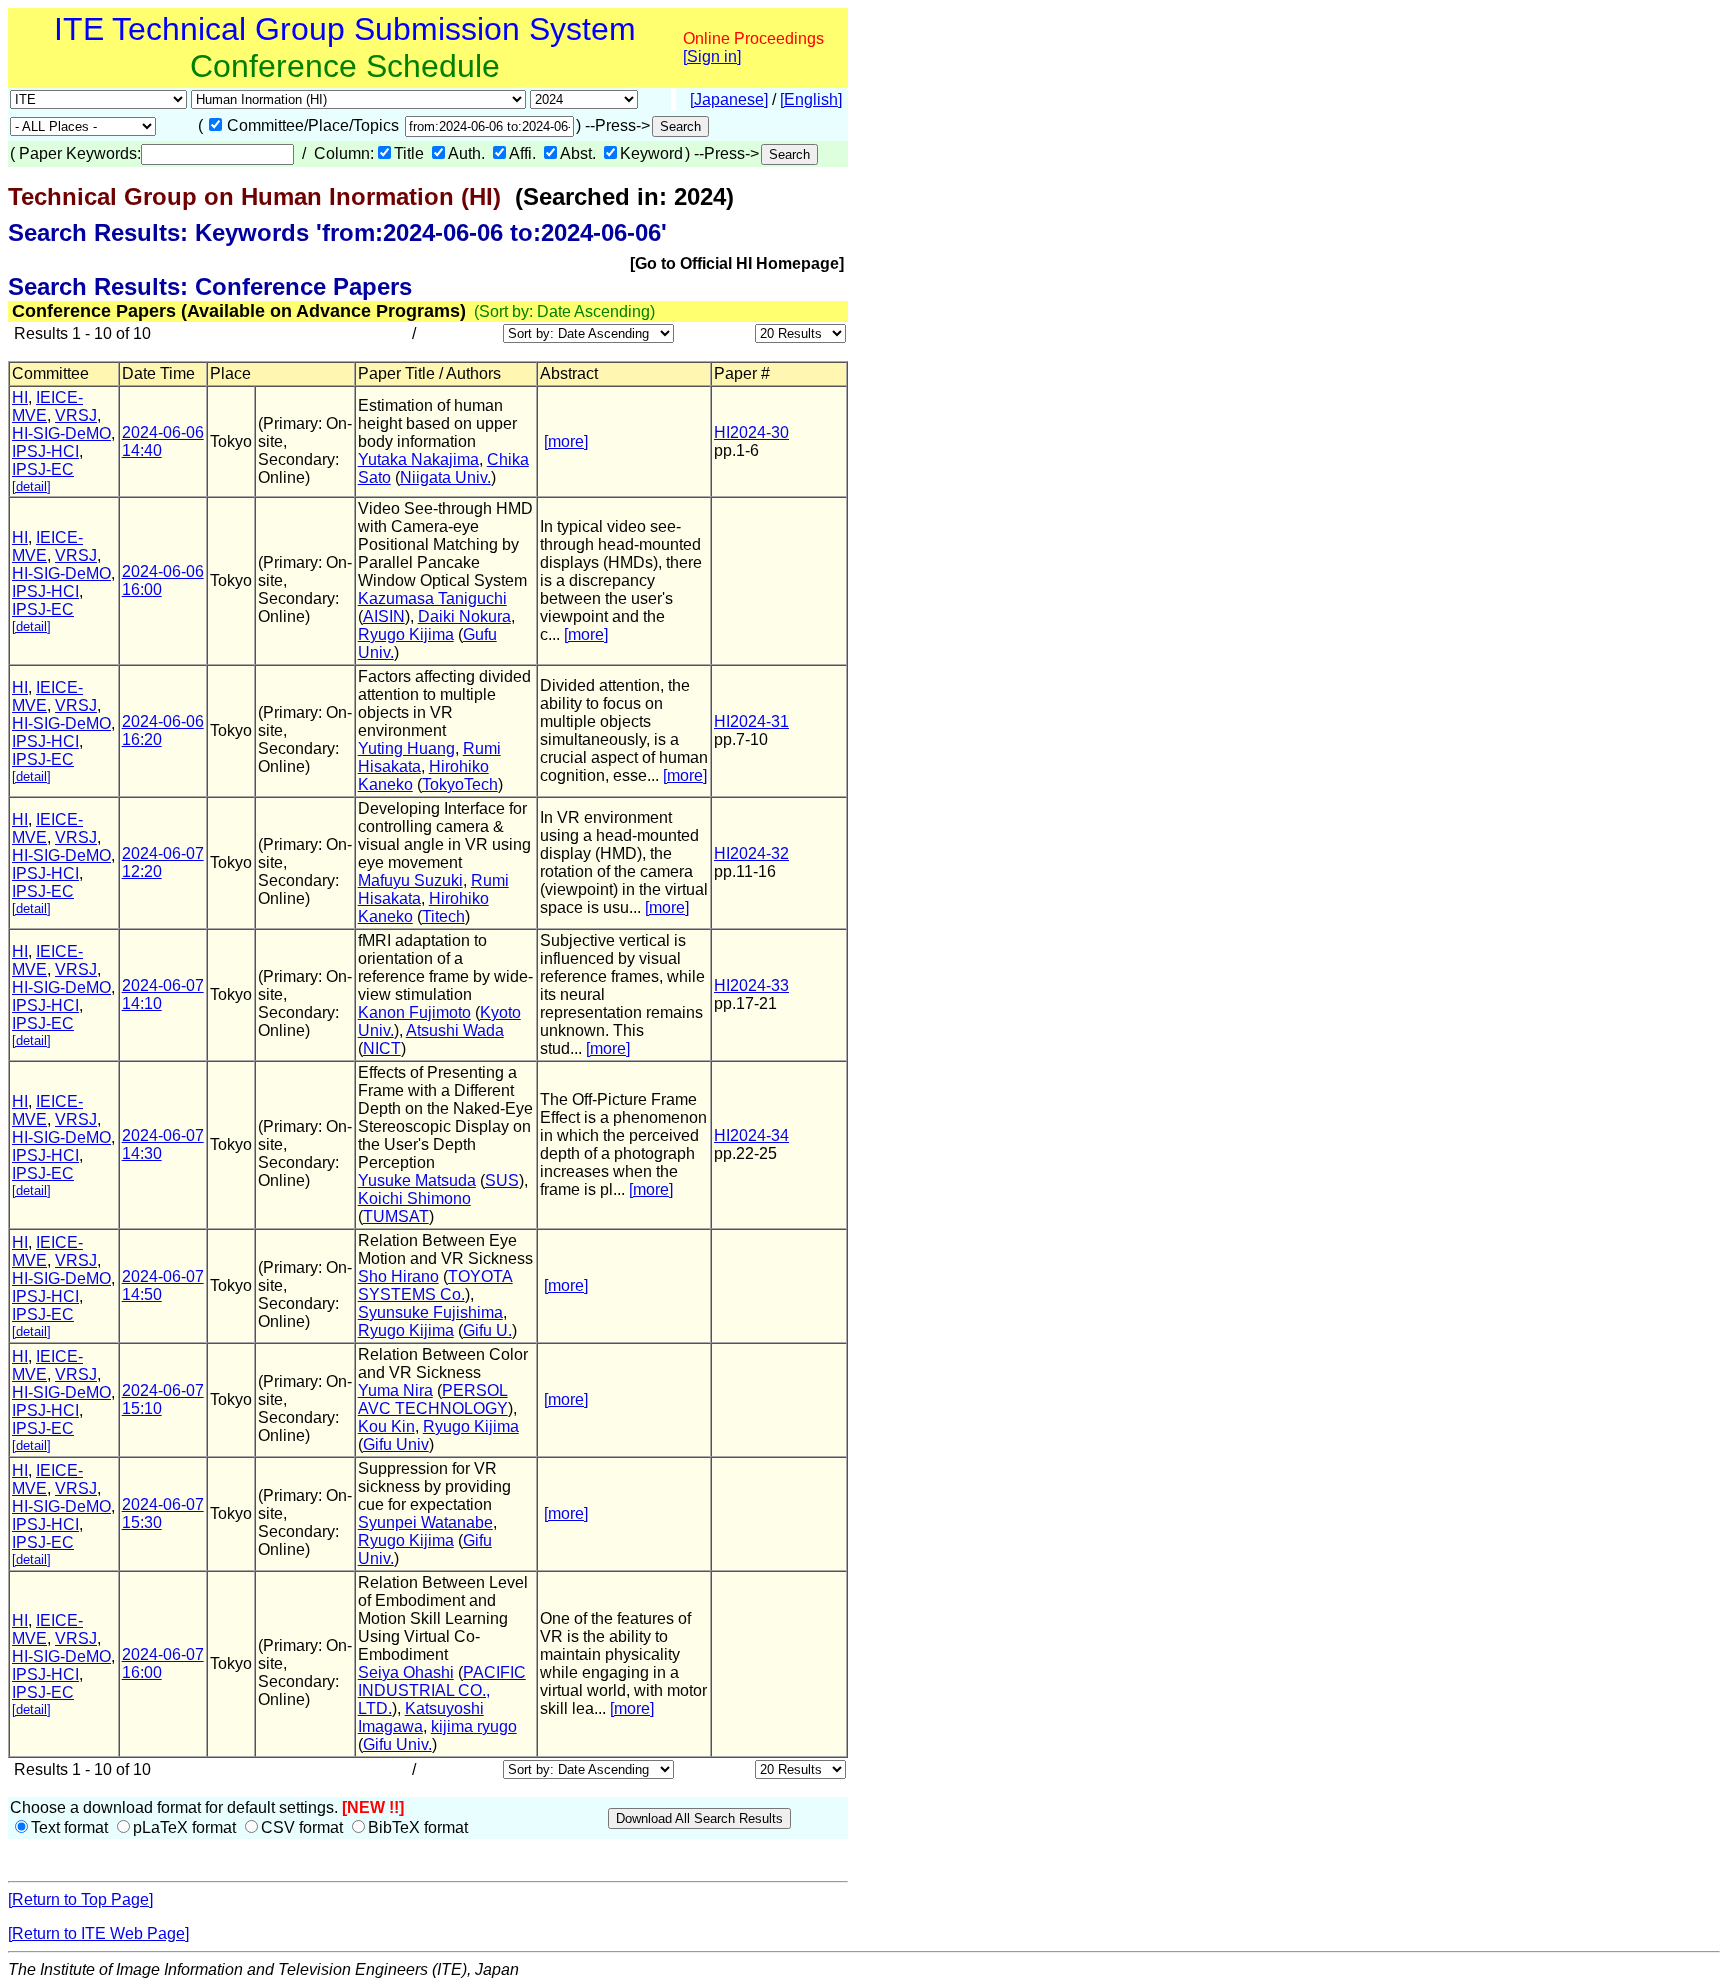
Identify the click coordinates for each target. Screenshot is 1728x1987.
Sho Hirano (398, 1276)
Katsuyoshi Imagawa (421, 1717)
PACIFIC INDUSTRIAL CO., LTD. (442, 1690)
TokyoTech (460, 784)
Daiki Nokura (464, 616)
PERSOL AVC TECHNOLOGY (433, 1399)
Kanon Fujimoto (414, 1012)
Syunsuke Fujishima (430, 1312)
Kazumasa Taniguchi (432, 598)
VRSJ (76, 415)
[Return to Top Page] (80, 1899)
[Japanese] (729, 99)
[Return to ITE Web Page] (98, 1933)
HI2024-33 (751, 985)
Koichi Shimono (414, 1198)
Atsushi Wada (455, 1030)
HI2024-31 (751, 721)
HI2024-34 (751, 1135)
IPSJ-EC (43, 469)
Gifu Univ (396, 1444)
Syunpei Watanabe (425, 1522)
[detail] (31, 486)
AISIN (384, 616)
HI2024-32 (751, 853)
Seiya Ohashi (406, 1672)
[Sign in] (712, 56)
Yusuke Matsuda (417, 1180)
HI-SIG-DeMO (61, 433)
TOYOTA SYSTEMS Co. (435, 1285)
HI (20, 397)
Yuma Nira (395, 1390)
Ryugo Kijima (406, 634)
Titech (443, 916)
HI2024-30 (751, 432)
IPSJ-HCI (45, 451)
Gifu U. (487, 1330)
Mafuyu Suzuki (410, 880)
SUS (502, 1180)
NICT (382, 1048)
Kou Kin (386, 1426)
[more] (566, 441)
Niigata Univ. (445, 477)
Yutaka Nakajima (418, 459)
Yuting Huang (406, 748)
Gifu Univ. (397, 1744)
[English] (811, 99)
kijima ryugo (474, 1726)
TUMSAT (396, 1216)
